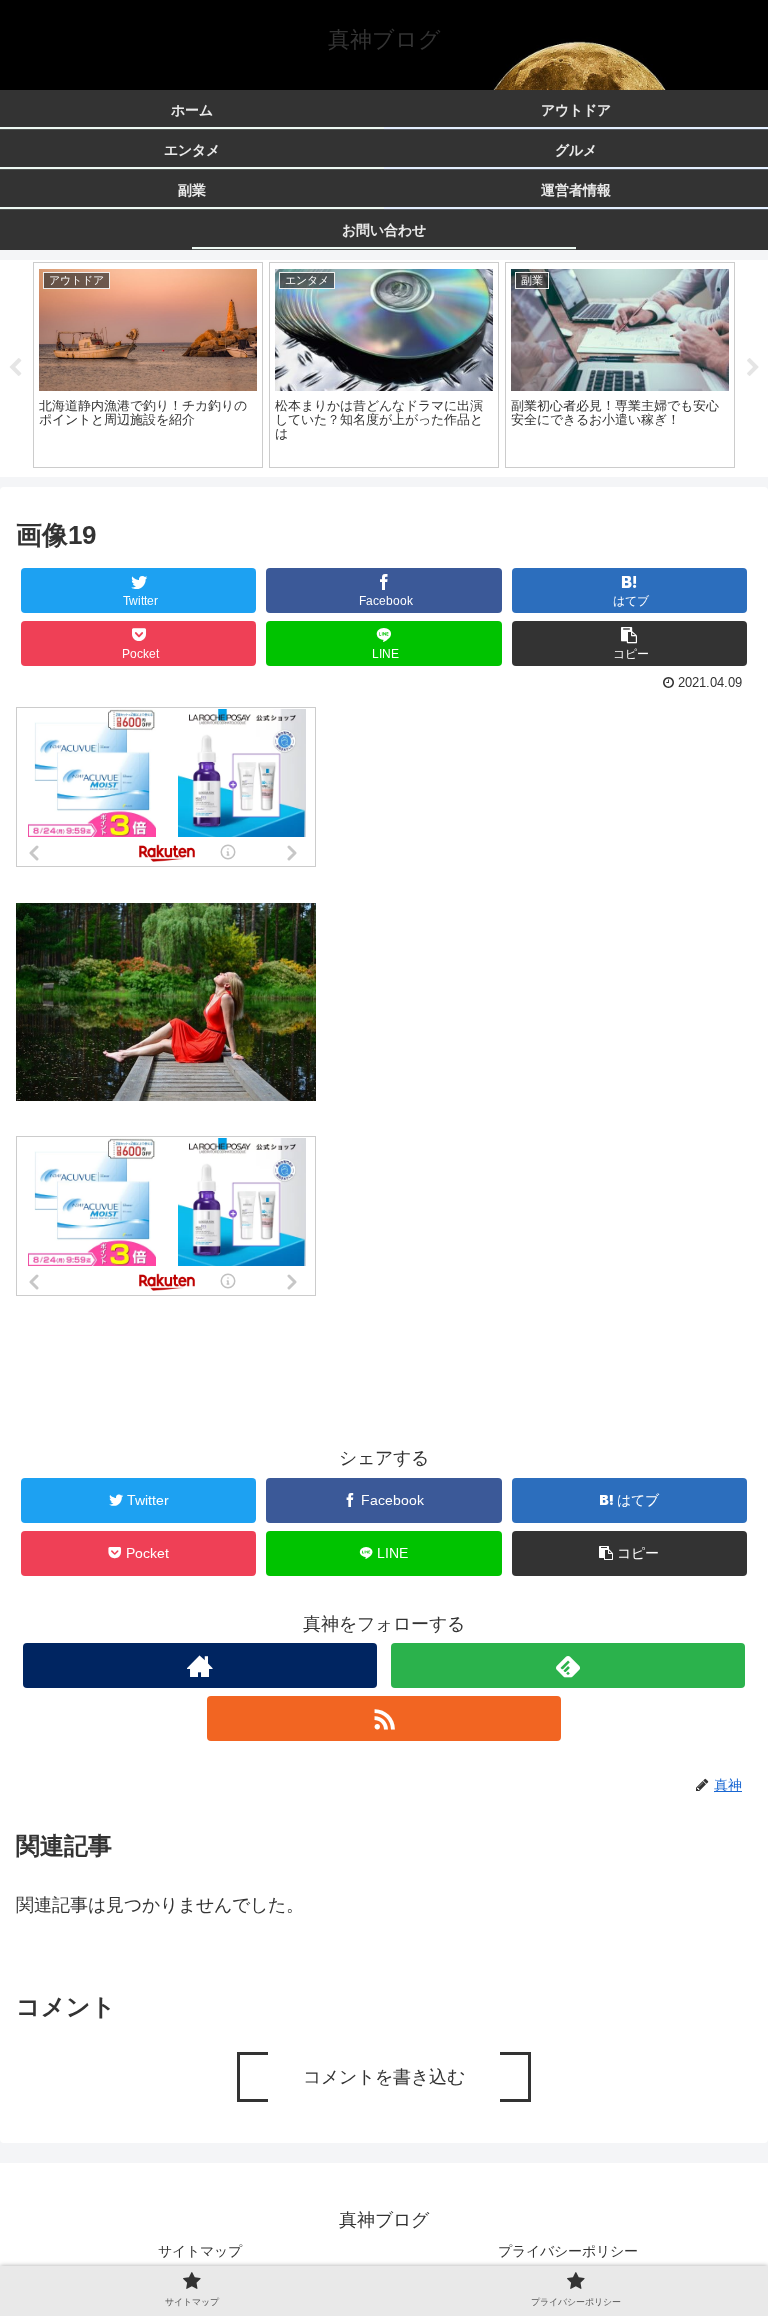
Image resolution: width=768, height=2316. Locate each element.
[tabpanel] (148, 365)
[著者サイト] (199, 1665)
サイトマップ (200, 2251)
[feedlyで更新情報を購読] (567, 1665)
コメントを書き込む (384, 2077)
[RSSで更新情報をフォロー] (383, 1718)
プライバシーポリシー (568, 2251)
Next (753, 368)
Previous (15, 368)
